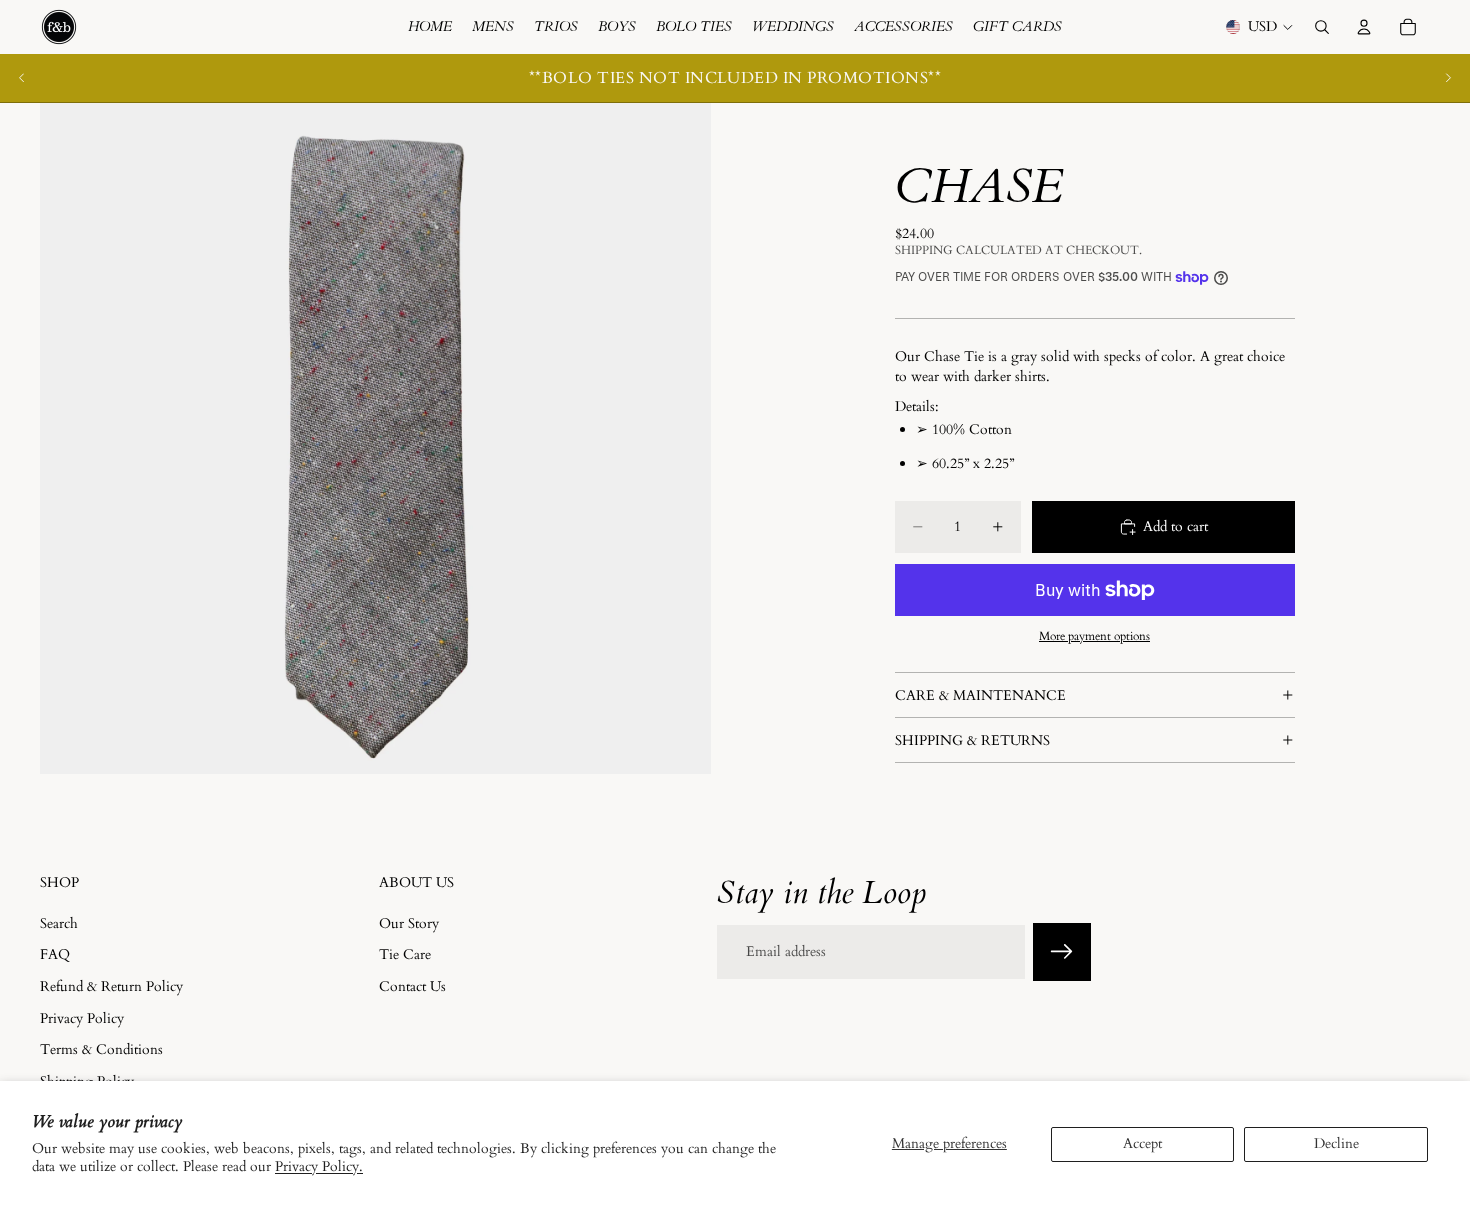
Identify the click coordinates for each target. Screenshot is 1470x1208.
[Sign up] (1062, 952)
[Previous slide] (22, 78)
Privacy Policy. (319, 1166)
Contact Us (412, 986)
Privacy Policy (82, 1017)
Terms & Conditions (101, 1049)
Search (59, 922)
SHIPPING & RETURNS (972, 740)
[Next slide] (1448, 78)
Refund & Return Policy (111, 986)
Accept (1142, 1143)
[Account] (1364, 27)
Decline (1336, 1143)
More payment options (1094, 636)
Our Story (409, 922)
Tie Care (405, 954)
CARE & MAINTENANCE (980, 695)
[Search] (1322, 27)
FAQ (55, 954)
